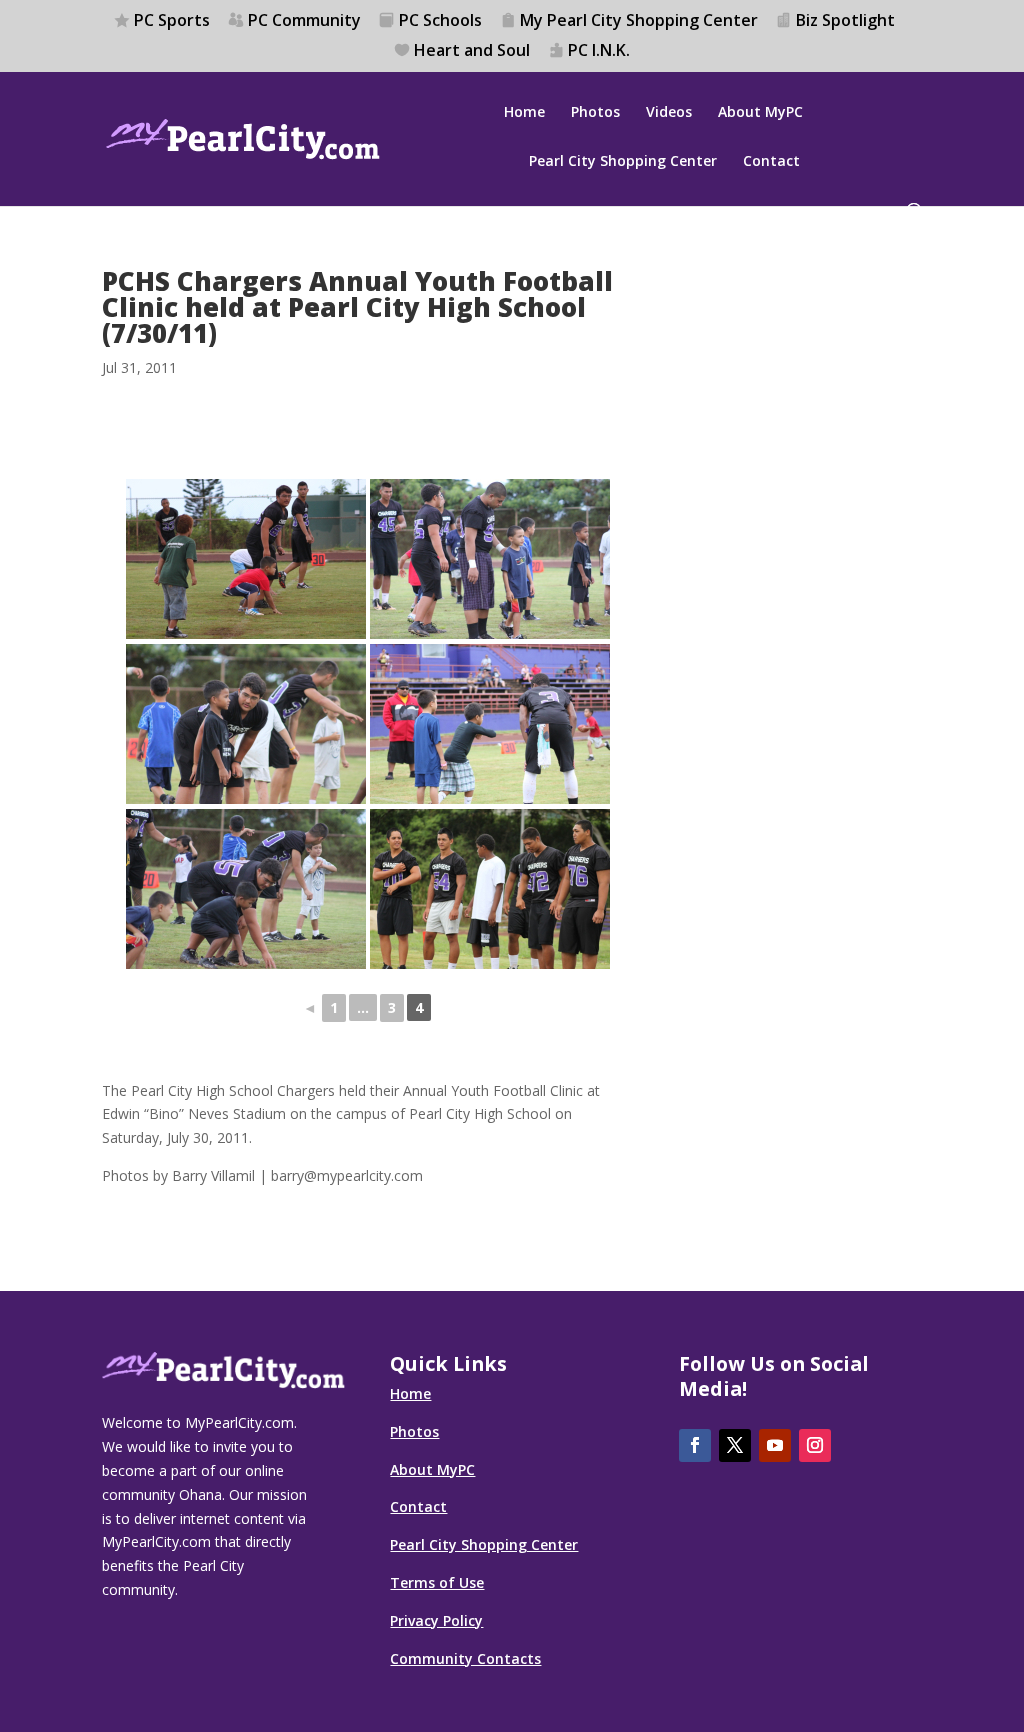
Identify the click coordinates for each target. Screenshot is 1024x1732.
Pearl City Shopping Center (623, 162)
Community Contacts (465, 1658)
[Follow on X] (735, 1445)
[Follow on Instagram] (815, 1445)
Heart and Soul (472, 51)
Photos (595, 113)
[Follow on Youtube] (775, 1445)
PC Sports (172, 21)
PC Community (304, 21)
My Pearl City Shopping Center (639, 21)
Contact (771, 162)
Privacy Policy (436, 1620)
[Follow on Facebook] (695, 1445)
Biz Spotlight (845, 21)
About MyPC (760, 113)
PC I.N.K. (599, 51)
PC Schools (440, 21)
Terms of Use (437, 1582)
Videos (669, 113)
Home (524, 113)
